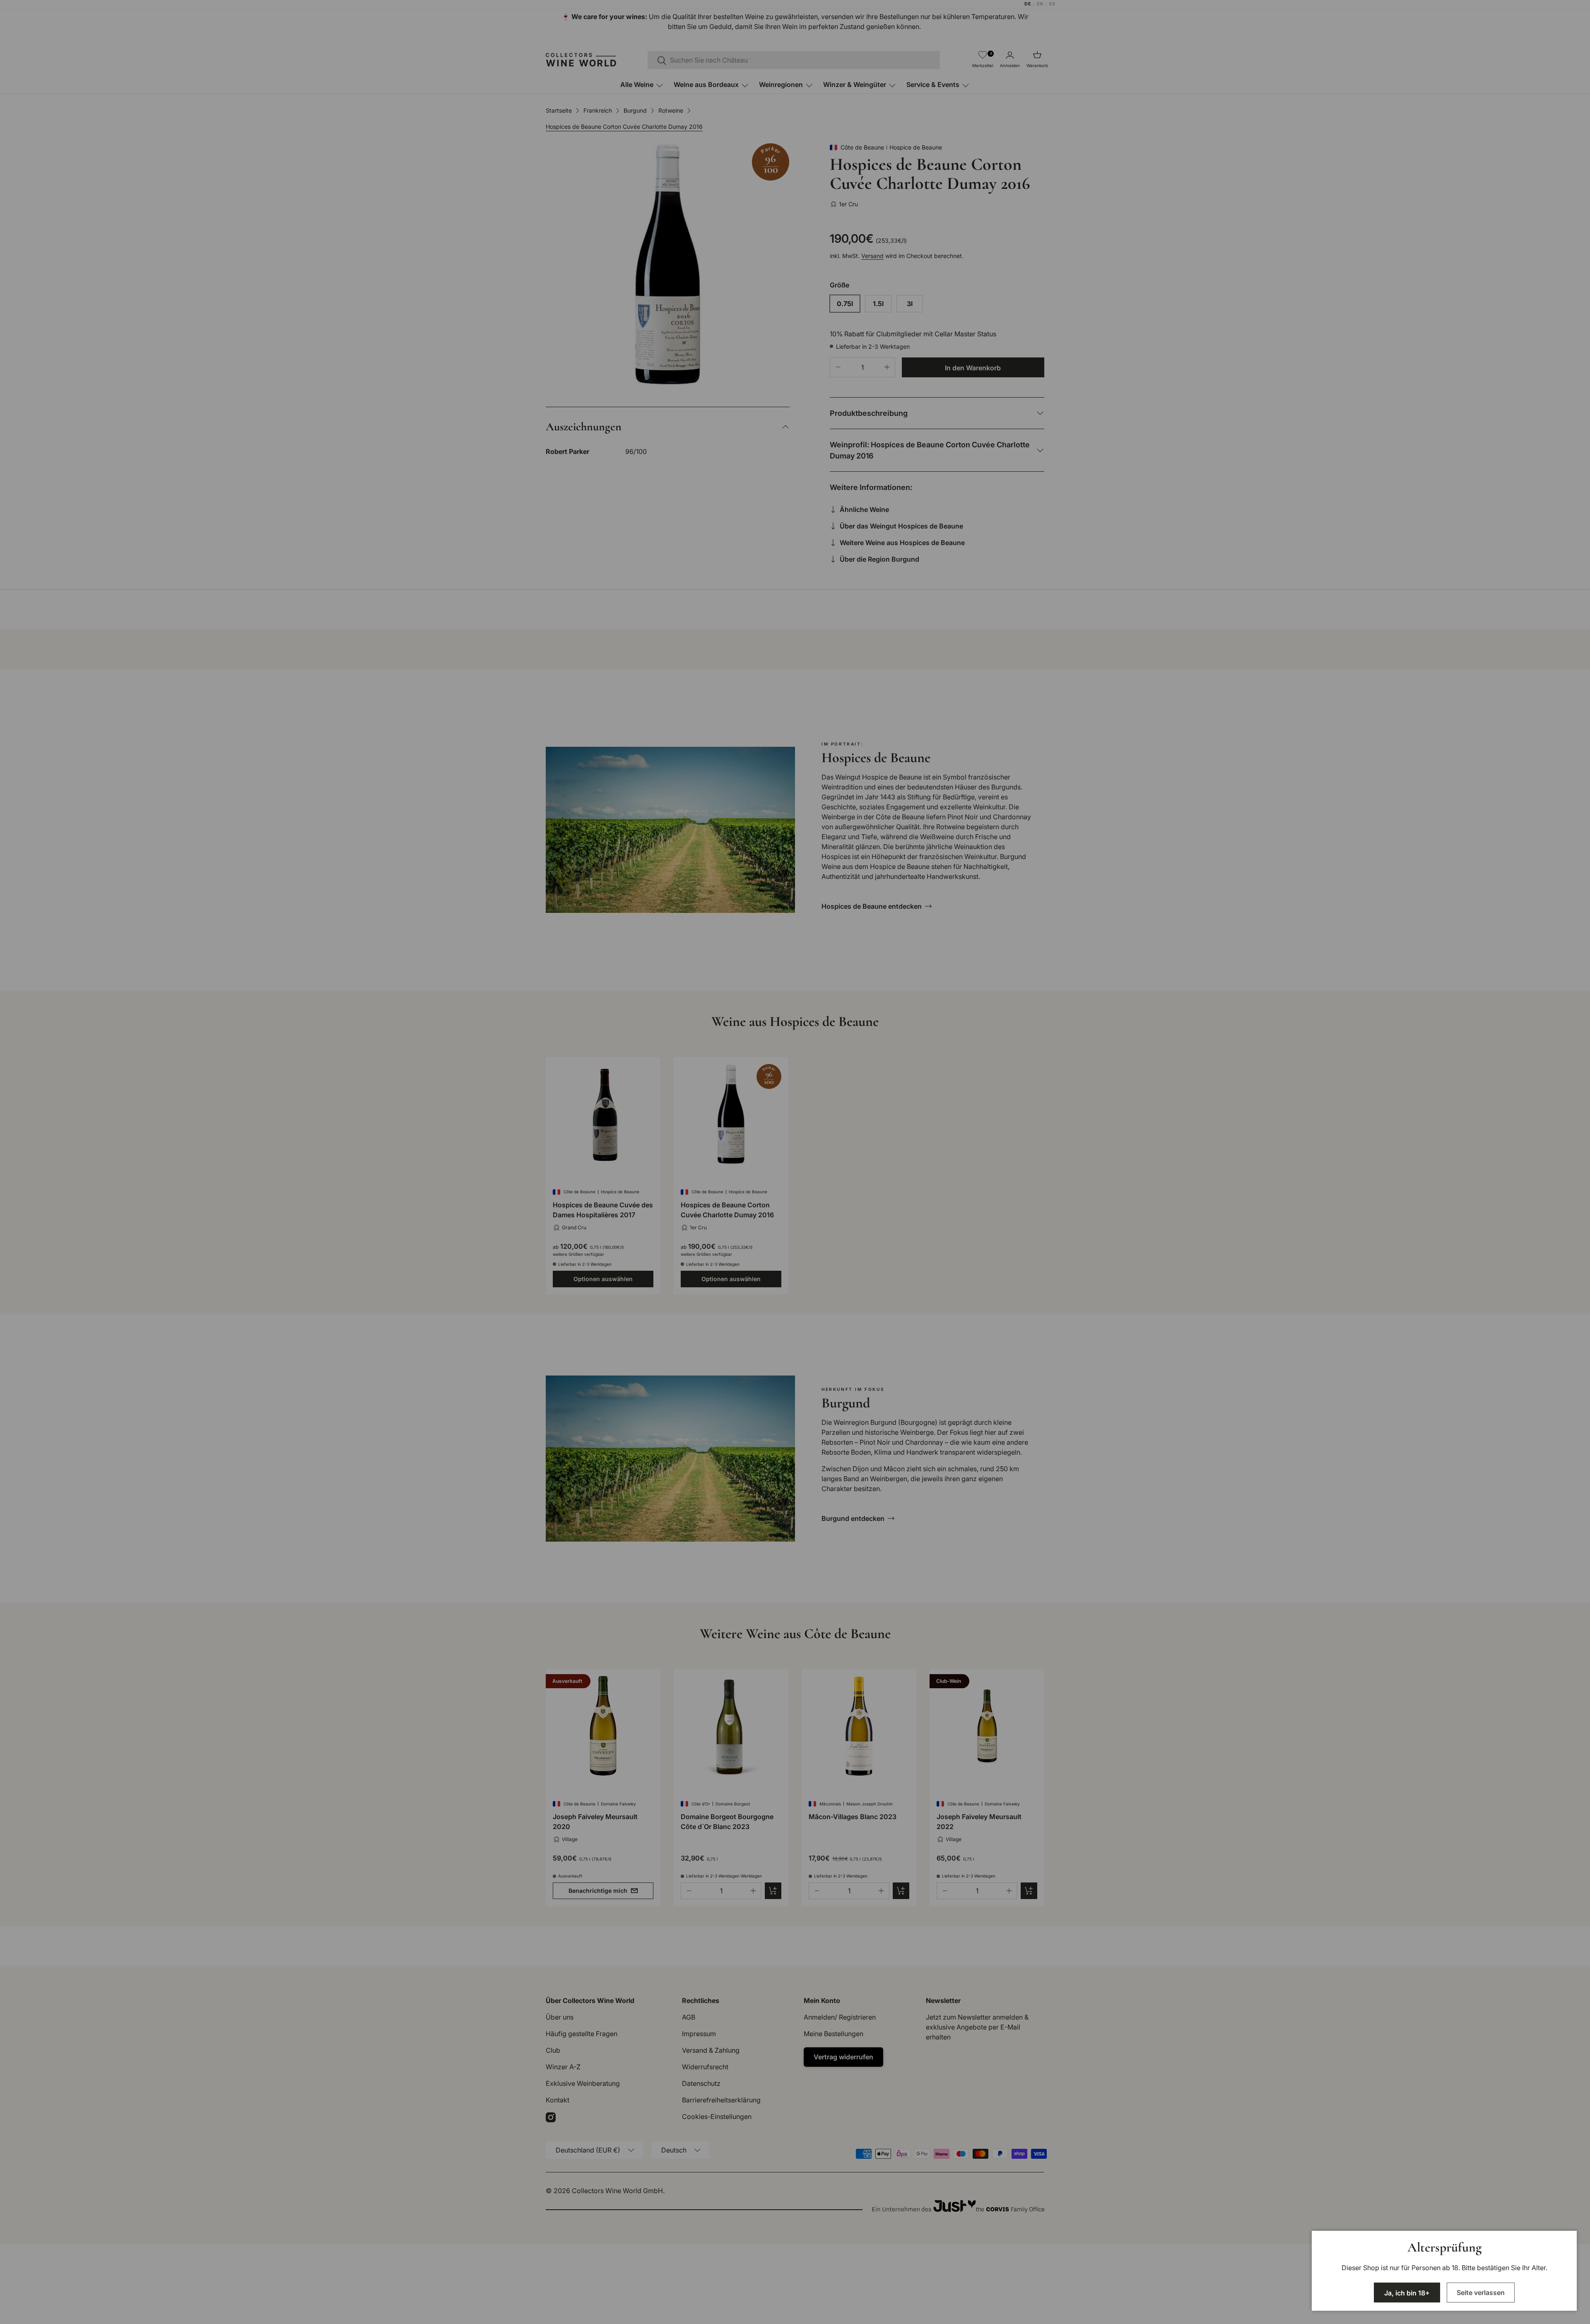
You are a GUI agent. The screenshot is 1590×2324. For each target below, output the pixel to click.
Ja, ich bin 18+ (1407, 2293)
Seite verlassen (1481, 2293)
